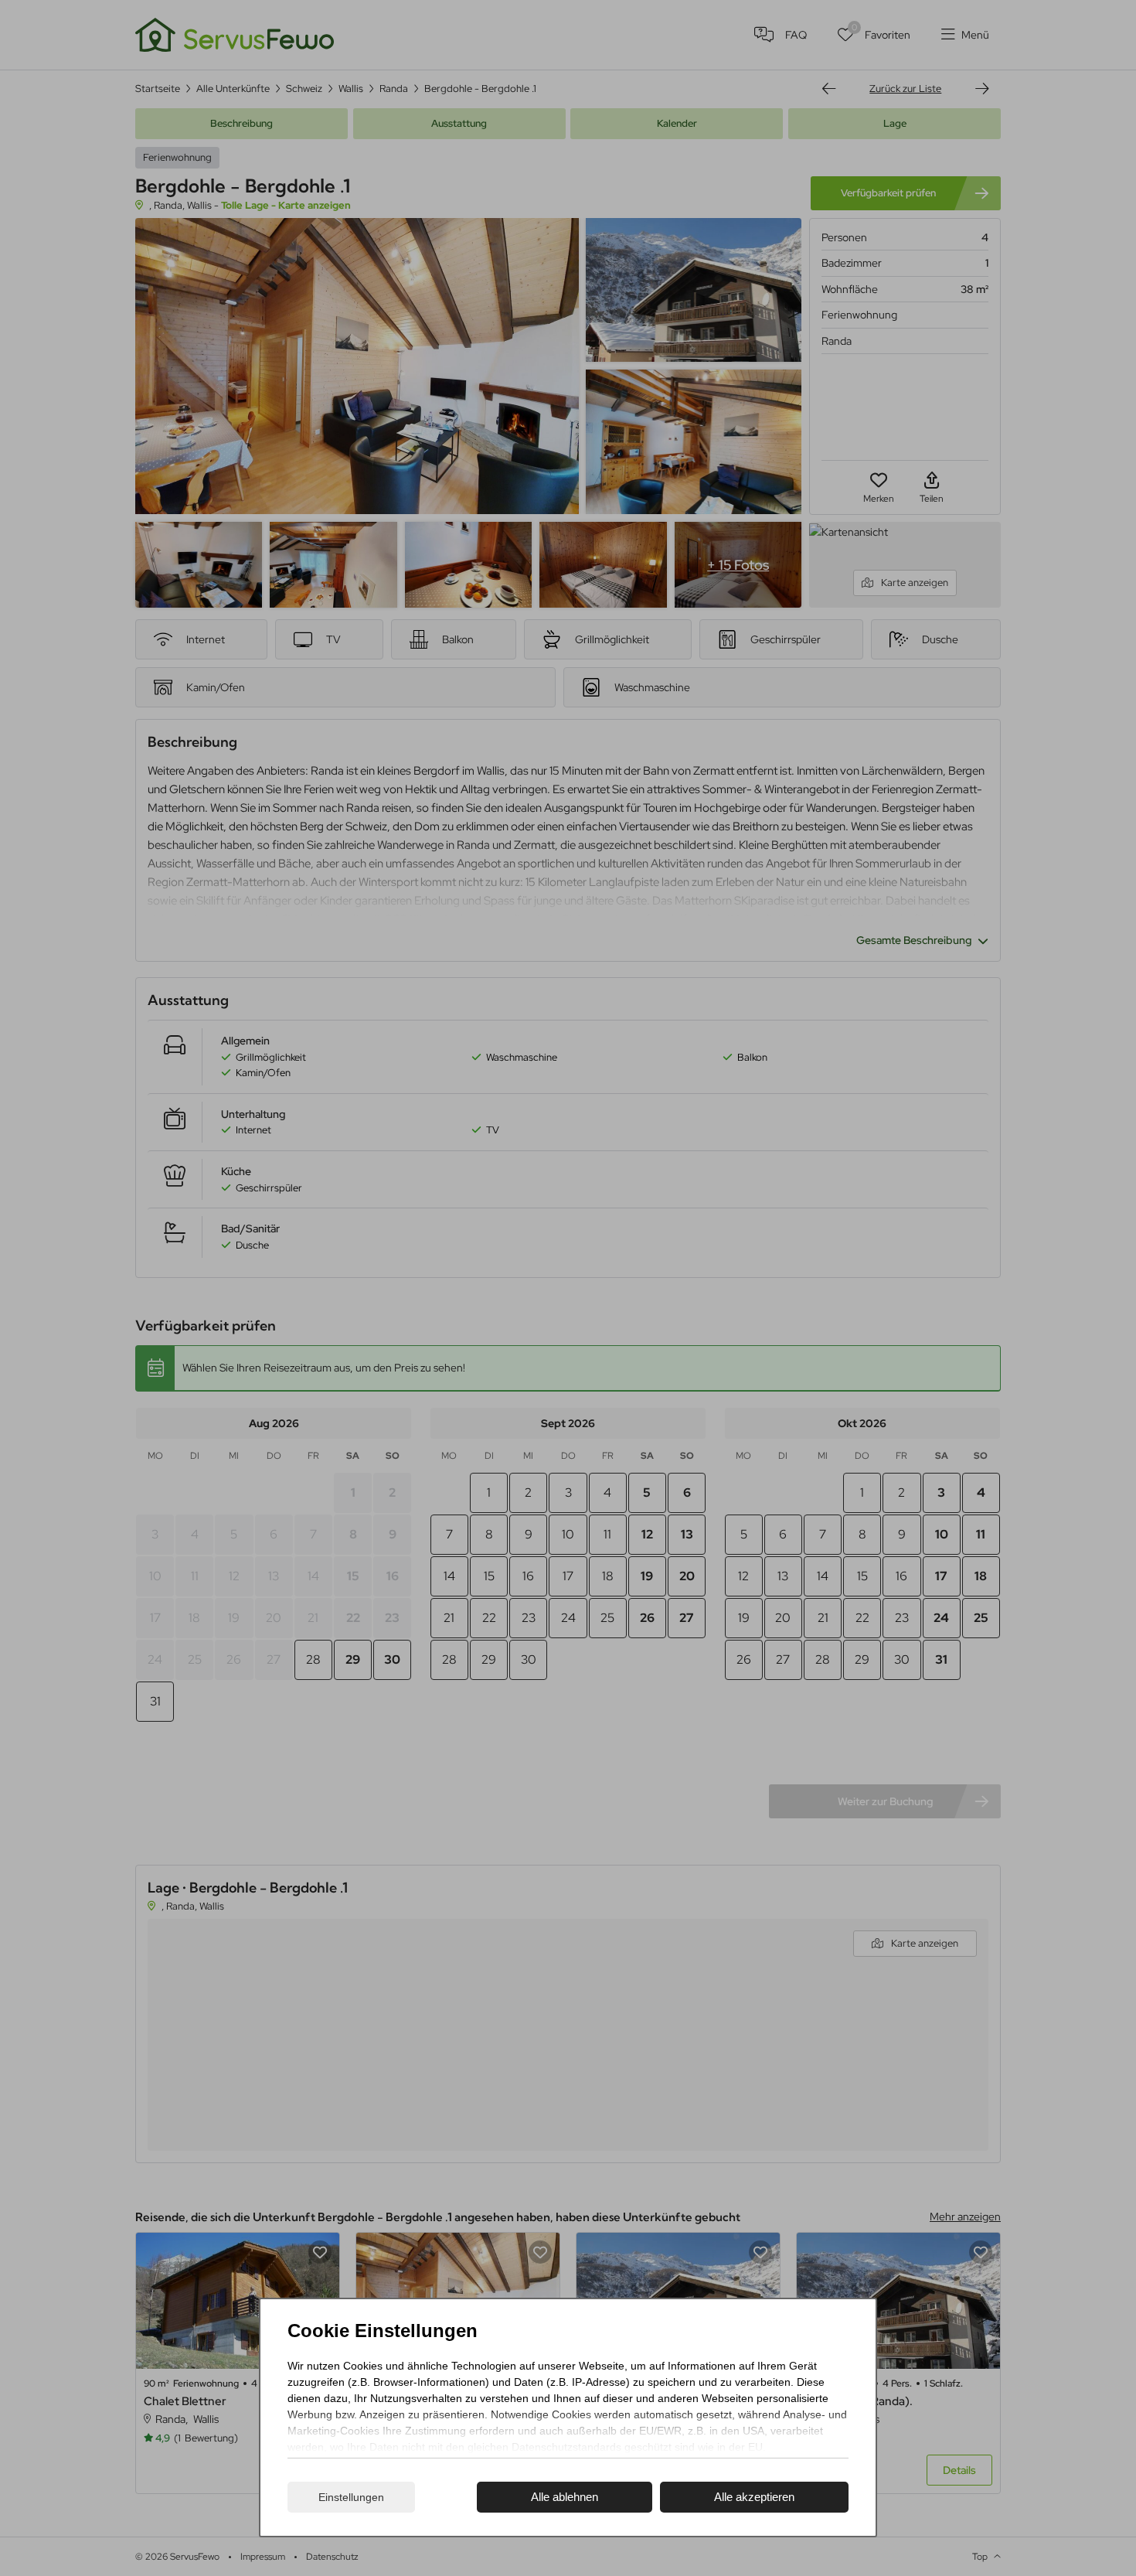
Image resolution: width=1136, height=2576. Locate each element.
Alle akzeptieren (754, 2497)
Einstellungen (351, 2497)
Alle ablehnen (565, 2497)
